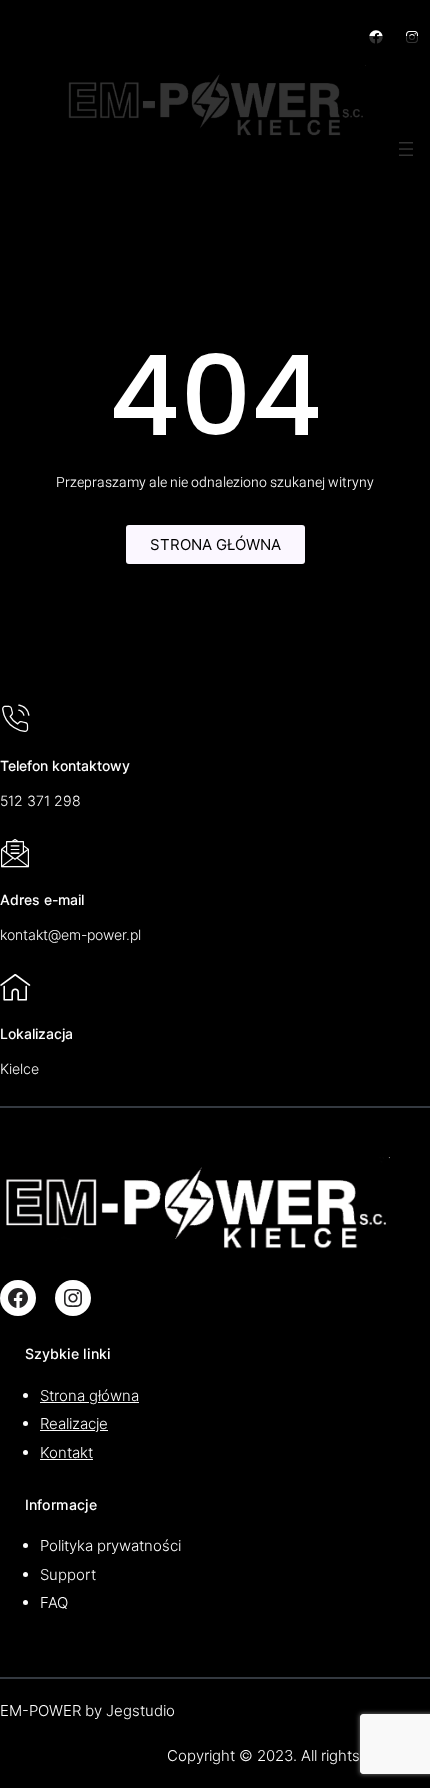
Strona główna (89, 1395)
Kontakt (66, 1452)
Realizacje (74, 1423)
